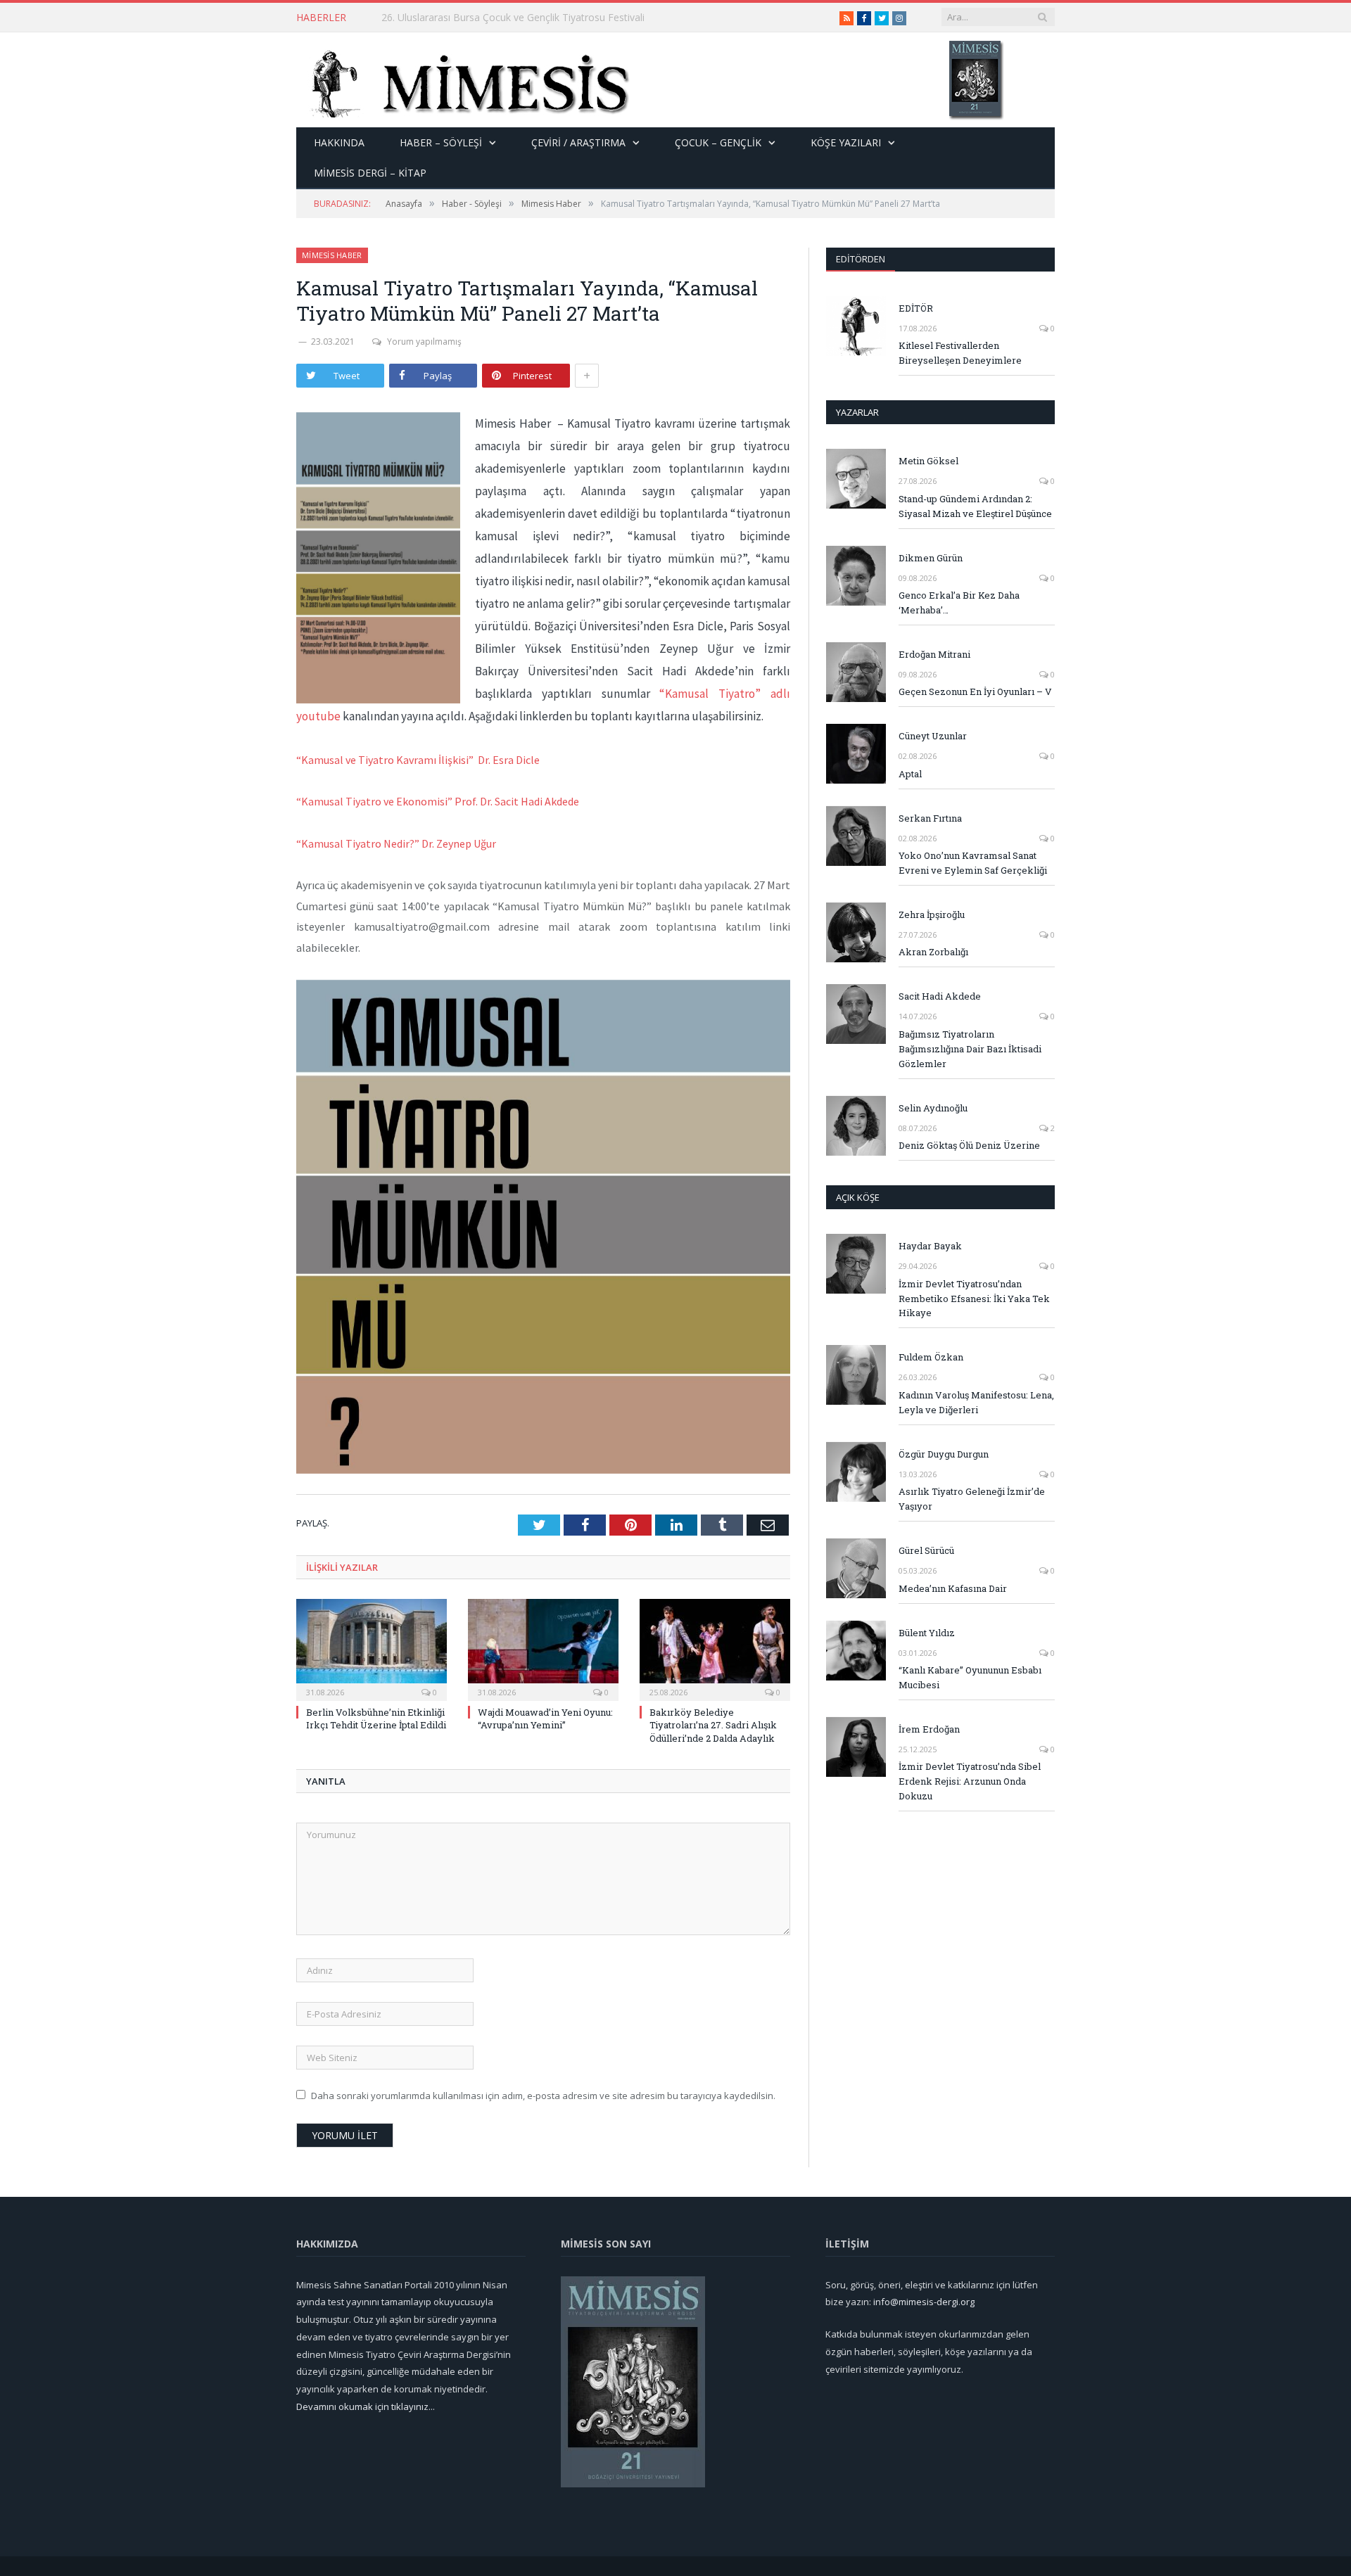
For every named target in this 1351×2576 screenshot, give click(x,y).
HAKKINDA (339, 142)
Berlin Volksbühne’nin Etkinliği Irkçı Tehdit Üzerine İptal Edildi (517, 18)
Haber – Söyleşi (441, 142)
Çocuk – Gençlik (718, 142)
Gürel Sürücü (926, 1550)
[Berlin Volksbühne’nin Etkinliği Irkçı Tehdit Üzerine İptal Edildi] (372, 1648)
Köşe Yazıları (846, 142)
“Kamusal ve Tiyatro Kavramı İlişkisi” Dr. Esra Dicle (418, 760)
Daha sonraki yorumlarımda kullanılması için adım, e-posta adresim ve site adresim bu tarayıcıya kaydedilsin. (543, 2096)
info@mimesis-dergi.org (924, 2302)
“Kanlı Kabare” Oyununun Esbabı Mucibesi (970, 1677)
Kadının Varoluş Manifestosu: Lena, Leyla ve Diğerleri (976, 1402)
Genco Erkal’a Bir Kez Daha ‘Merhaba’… (959, 602)
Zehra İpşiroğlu (932, 914)
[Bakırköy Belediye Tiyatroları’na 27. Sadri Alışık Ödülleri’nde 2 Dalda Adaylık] (715, 1648)
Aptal (910, 774)
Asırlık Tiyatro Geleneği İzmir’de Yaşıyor (972, 1499)
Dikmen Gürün (931, 558)
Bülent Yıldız (927, 1633)
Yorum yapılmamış (424, 342)
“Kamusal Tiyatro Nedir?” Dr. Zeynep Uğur (396, 843)
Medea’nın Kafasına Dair (953, 1588)
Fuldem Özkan (931, 1357)
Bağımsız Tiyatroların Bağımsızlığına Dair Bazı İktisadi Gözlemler (970, 1049)
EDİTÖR (916, 308)
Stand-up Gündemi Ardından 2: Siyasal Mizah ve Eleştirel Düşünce (975, 506)
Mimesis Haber (332, 255)
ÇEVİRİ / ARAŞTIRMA (578, 142)
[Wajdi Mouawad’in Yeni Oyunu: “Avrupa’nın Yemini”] (543, 1648)
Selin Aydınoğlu (933, 1108)
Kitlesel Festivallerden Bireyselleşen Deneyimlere (960, 353)
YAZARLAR (857, 412)
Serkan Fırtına (930, 818)
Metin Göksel (928, 461)
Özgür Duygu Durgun (944, 1454)
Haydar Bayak (930, 1246)
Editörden (861, 259)
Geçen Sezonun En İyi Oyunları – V (975, 691)
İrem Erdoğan (929, 1729)
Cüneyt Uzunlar (933, 736)
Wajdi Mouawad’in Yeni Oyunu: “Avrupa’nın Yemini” (545, 1719)
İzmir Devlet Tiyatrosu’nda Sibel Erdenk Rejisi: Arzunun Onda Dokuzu (970, 1781)
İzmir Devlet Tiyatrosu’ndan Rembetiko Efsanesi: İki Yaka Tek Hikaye (974, 1299)
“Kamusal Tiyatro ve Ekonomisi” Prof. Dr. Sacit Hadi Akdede (438, 801)
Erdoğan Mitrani (934, 654)
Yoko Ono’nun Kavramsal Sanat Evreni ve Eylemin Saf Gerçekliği (973, 863)
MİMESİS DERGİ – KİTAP (370, 173)
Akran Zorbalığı (933, 952)
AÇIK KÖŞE (858, 1197)
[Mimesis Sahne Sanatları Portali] (463, 80)
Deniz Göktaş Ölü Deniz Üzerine (969, 1145)
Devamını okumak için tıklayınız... (366, 2406)
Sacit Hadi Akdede (940, 996)
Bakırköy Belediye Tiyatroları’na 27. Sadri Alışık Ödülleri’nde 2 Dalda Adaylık (713, 1725)
